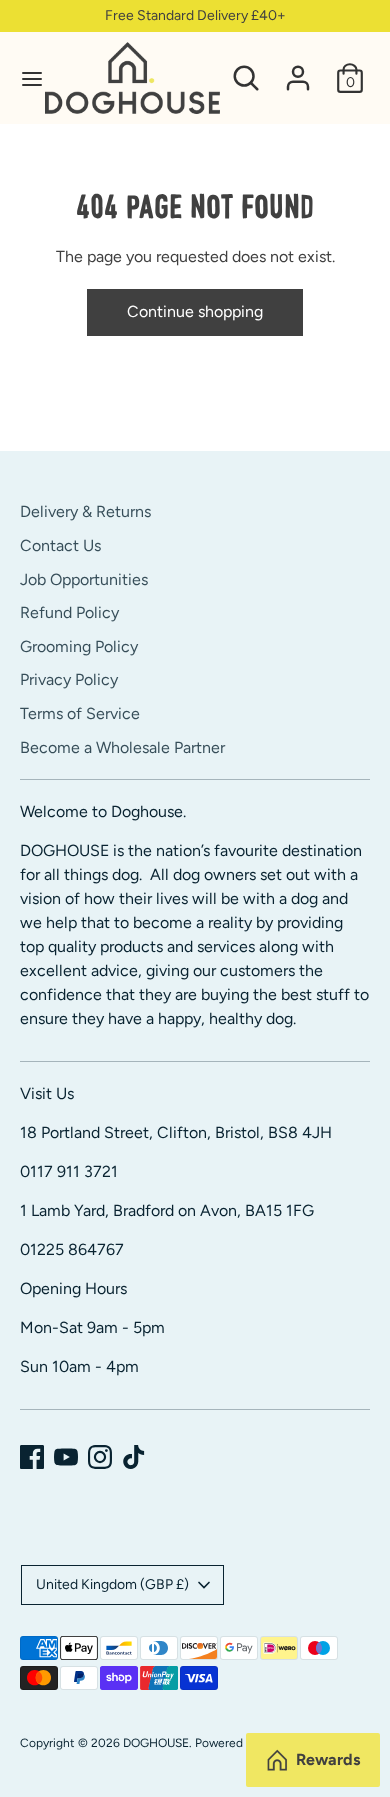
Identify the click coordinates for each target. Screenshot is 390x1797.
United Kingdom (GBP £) (112, 1584)
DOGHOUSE (156, 1743)
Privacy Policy (69, 679)
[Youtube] (66, 1457)
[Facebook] (32, 1457)
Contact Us (60, 545)
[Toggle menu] (23, 78)
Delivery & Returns (85, 511)
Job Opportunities (84, 579)
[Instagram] (100, 1457)
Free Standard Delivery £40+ (195, 15)
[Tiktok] (134, 1457)
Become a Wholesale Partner (122, 747)
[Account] (298, 69)
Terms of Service (80, 713)
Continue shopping (195, 311)
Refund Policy (69, 612)
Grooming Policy (79, 646)
